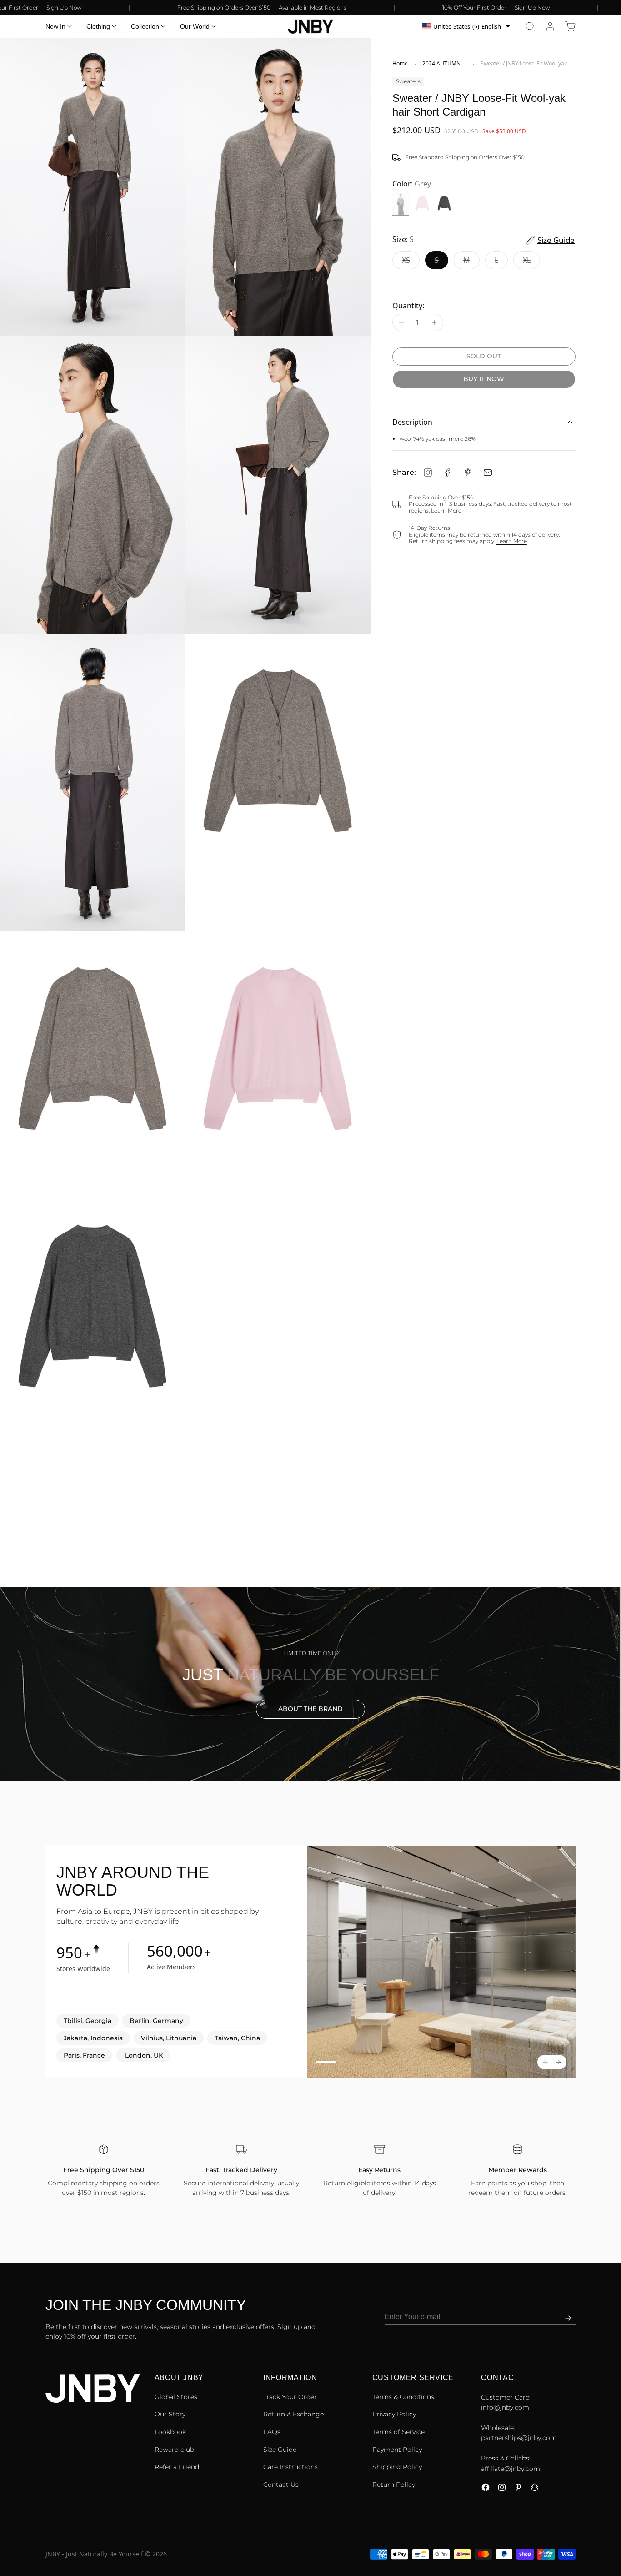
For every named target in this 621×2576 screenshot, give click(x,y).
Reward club (174, 2450)
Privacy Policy (394, 2414)
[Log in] (550, 26)
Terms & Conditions (403, 2397)
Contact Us (281, 2485)
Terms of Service (398, 2432)
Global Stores (176, 2397)
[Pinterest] (468, 473)
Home (400, 63)
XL (531, 262)
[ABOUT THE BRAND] (310, 1684)
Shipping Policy (397, 2467)
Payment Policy (397, 2450)
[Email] (488, 473)
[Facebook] (448, 473)
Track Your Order (290, 2397)
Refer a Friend (177, 2467)
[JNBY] (310, 26)
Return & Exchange (293, 2414)
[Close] (614, 2525)
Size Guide (280, 2450)
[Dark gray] (444, 204)
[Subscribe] (568, 2318)
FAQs (272, 2432)
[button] (530, 26)
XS (411, 262)
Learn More (446, 511)
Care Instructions (290, 2467)
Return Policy (394, 2485)
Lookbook (170, 2432)
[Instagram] (428, 473)
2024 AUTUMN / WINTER (443, 64)
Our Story (170, 2414)
